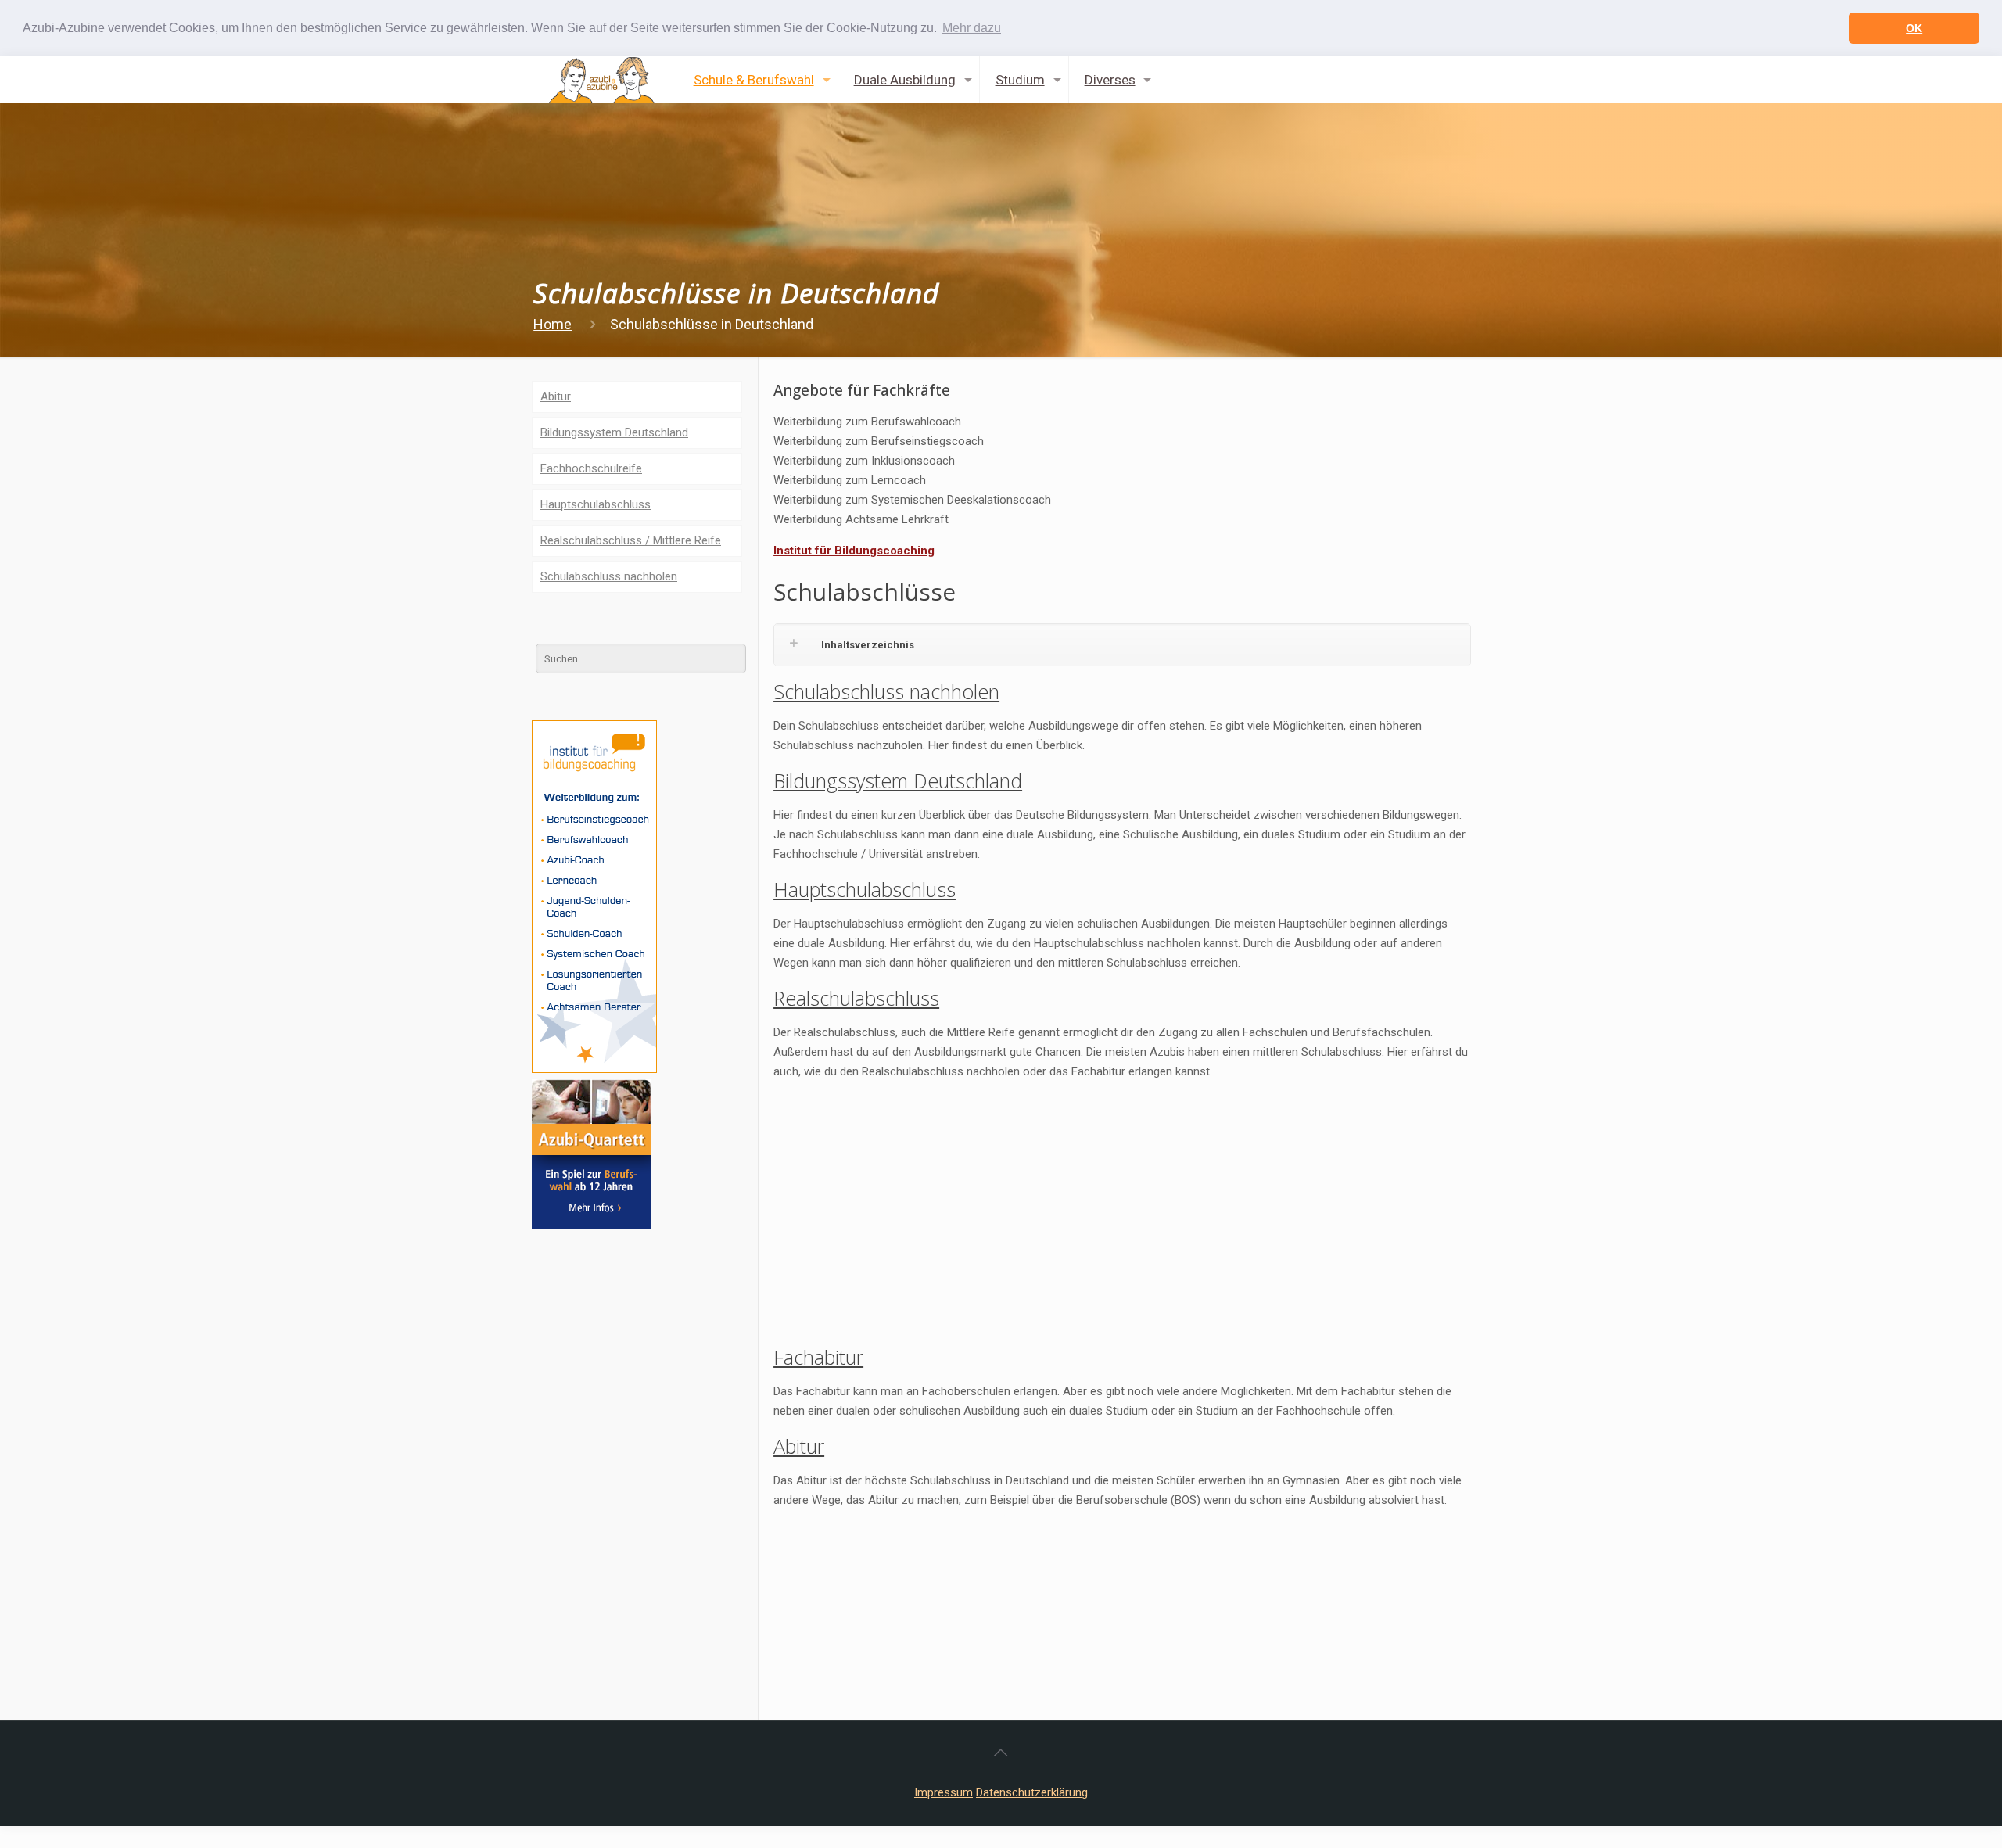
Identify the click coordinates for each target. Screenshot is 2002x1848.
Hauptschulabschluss (865, 889)
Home (553, 324)
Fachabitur (818, 1357)
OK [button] (1914, 28)
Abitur (799, 1446)
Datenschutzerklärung (1032, 1792)
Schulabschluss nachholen (886, 691)
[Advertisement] (1122, 1203)
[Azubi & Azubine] (601, 80)
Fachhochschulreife (591, 468)
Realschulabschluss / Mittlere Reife (631, 540)
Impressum (944, 1792)
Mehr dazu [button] (972, 28)
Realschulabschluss (856, 998)
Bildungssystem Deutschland (898, 780)
